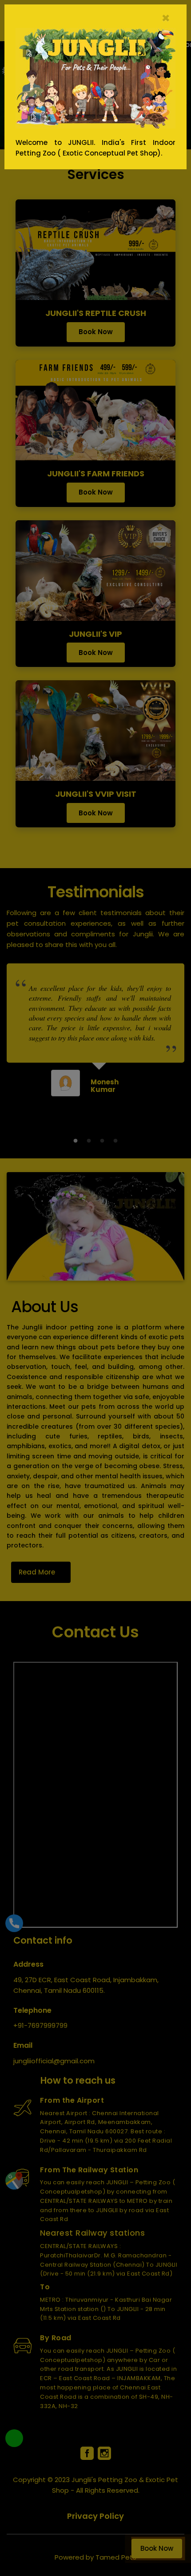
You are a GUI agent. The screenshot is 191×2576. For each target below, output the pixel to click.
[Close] (175, 16)
